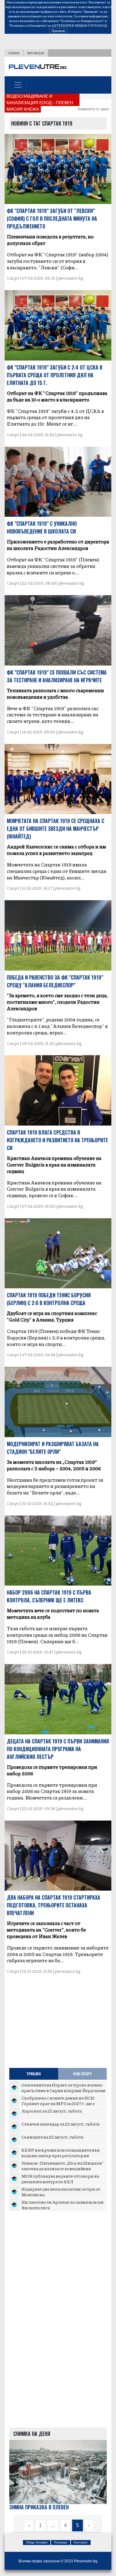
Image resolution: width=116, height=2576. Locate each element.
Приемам (58, 31)
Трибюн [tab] (34, 2074)
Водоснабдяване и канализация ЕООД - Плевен (40, 99)
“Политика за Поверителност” (82, 21)
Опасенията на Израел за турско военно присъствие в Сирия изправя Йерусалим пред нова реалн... (63, 2090)
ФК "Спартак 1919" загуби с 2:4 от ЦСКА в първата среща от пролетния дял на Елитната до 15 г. (55, 375)
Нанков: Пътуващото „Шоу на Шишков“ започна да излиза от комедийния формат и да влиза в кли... (62, 2168)
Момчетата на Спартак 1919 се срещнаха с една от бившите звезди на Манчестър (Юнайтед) (56, 829)
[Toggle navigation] (18, 85)
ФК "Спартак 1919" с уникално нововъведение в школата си (42, 527)
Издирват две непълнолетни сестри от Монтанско (61, 2192)
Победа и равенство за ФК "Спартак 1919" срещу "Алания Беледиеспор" (55, 981)
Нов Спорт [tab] (82, 2074)
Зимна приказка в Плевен (39, 2507)
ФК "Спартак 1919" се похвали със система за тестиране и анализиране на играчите (57, 676)
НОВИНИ (14, 53)
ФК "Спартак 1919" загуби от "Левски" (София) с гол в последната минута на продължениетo (52, 219)
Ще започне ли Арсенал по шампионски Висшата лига (62, 2205)
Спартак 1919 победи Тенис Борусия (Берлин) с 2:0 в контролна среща (49, 1299)
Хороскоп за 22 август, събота (52, 2111)
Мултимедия (36, 53)
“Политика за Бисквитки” (28, 25)
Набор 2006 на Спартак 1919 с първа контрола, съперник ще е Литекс (49, 1596)
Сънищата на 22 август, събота (52, 2137)
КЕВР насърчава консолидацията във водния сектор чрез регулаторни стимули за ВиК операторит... (60, 2155)
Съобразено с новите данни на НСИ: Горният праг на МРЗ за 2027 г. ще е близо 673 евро (58, 2103)
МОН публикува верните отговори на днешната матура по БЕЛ (60, 2179)
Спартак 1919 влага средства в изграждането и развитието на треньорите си (57, 1140)
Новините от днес (93, 109)
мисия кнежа (23, 109)
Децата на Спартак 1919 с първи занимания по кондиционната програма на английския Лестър (58, 1749)
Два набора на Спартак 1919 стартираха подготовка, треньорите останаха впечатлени (54, 1905)
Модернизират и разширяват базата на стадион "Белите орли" (53, 1448)
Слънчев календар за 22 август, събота (60, 2124)
